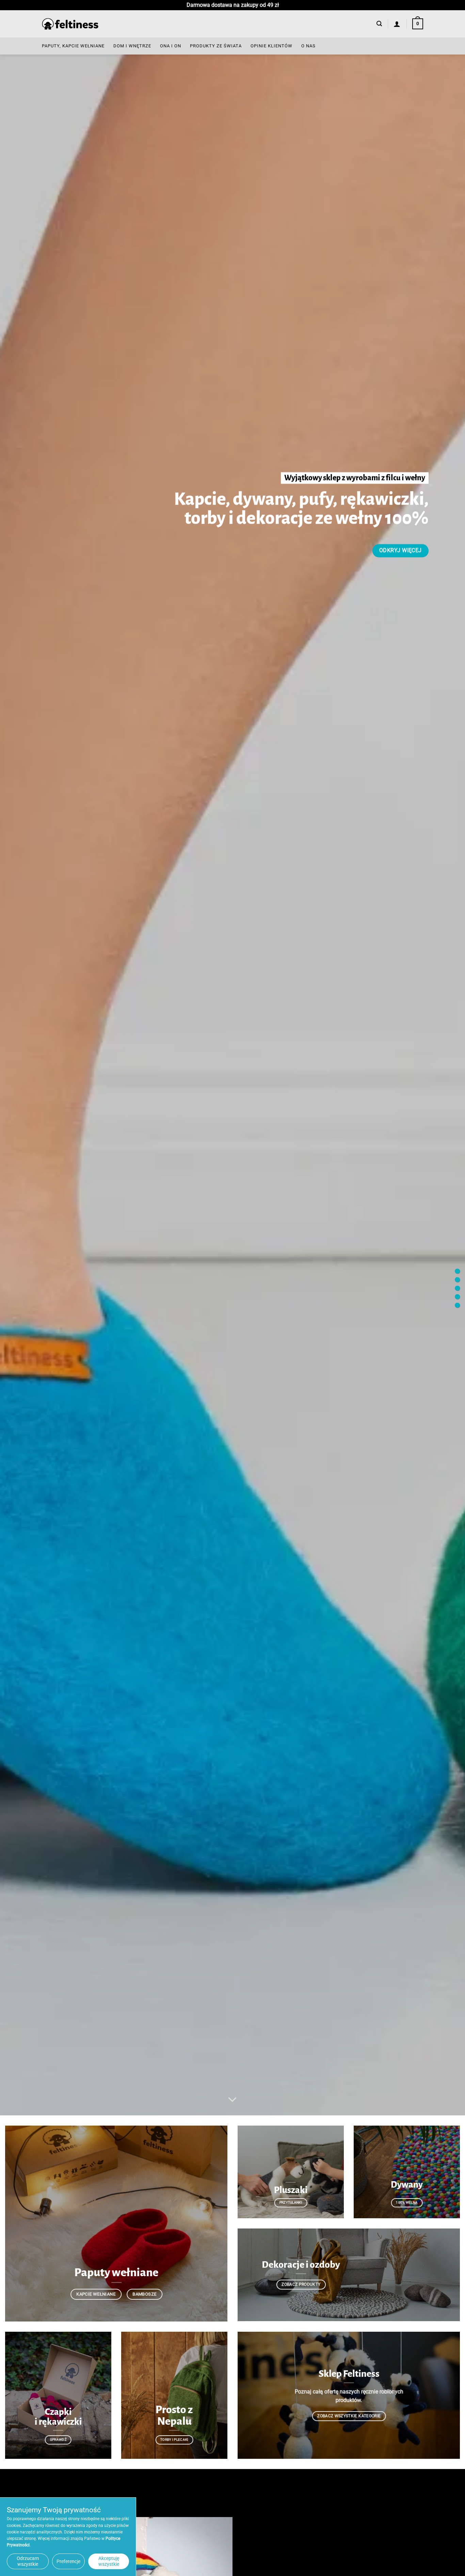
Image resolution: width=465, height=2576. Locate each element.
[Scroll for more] (233, 2100)
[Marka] (457, 1279)
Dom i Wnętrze (132, 46)
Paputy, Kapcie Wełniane (73, 46)
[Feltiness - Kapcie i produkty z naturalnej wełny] (70, 24)
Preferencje (68, 2561)
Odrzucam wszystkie (28, 2561)
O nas (308, 46)
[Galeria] (457, 1297)
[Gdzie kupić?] (457, 1288)
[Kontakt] (457, 1305)
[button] (379, 24)
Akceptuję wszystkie (109, 2561)
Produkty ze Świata (216, 46)
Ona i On (171, 46)
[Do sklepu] (457, 1271)
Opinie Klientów (271, 46)
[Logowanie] (397, 24)
